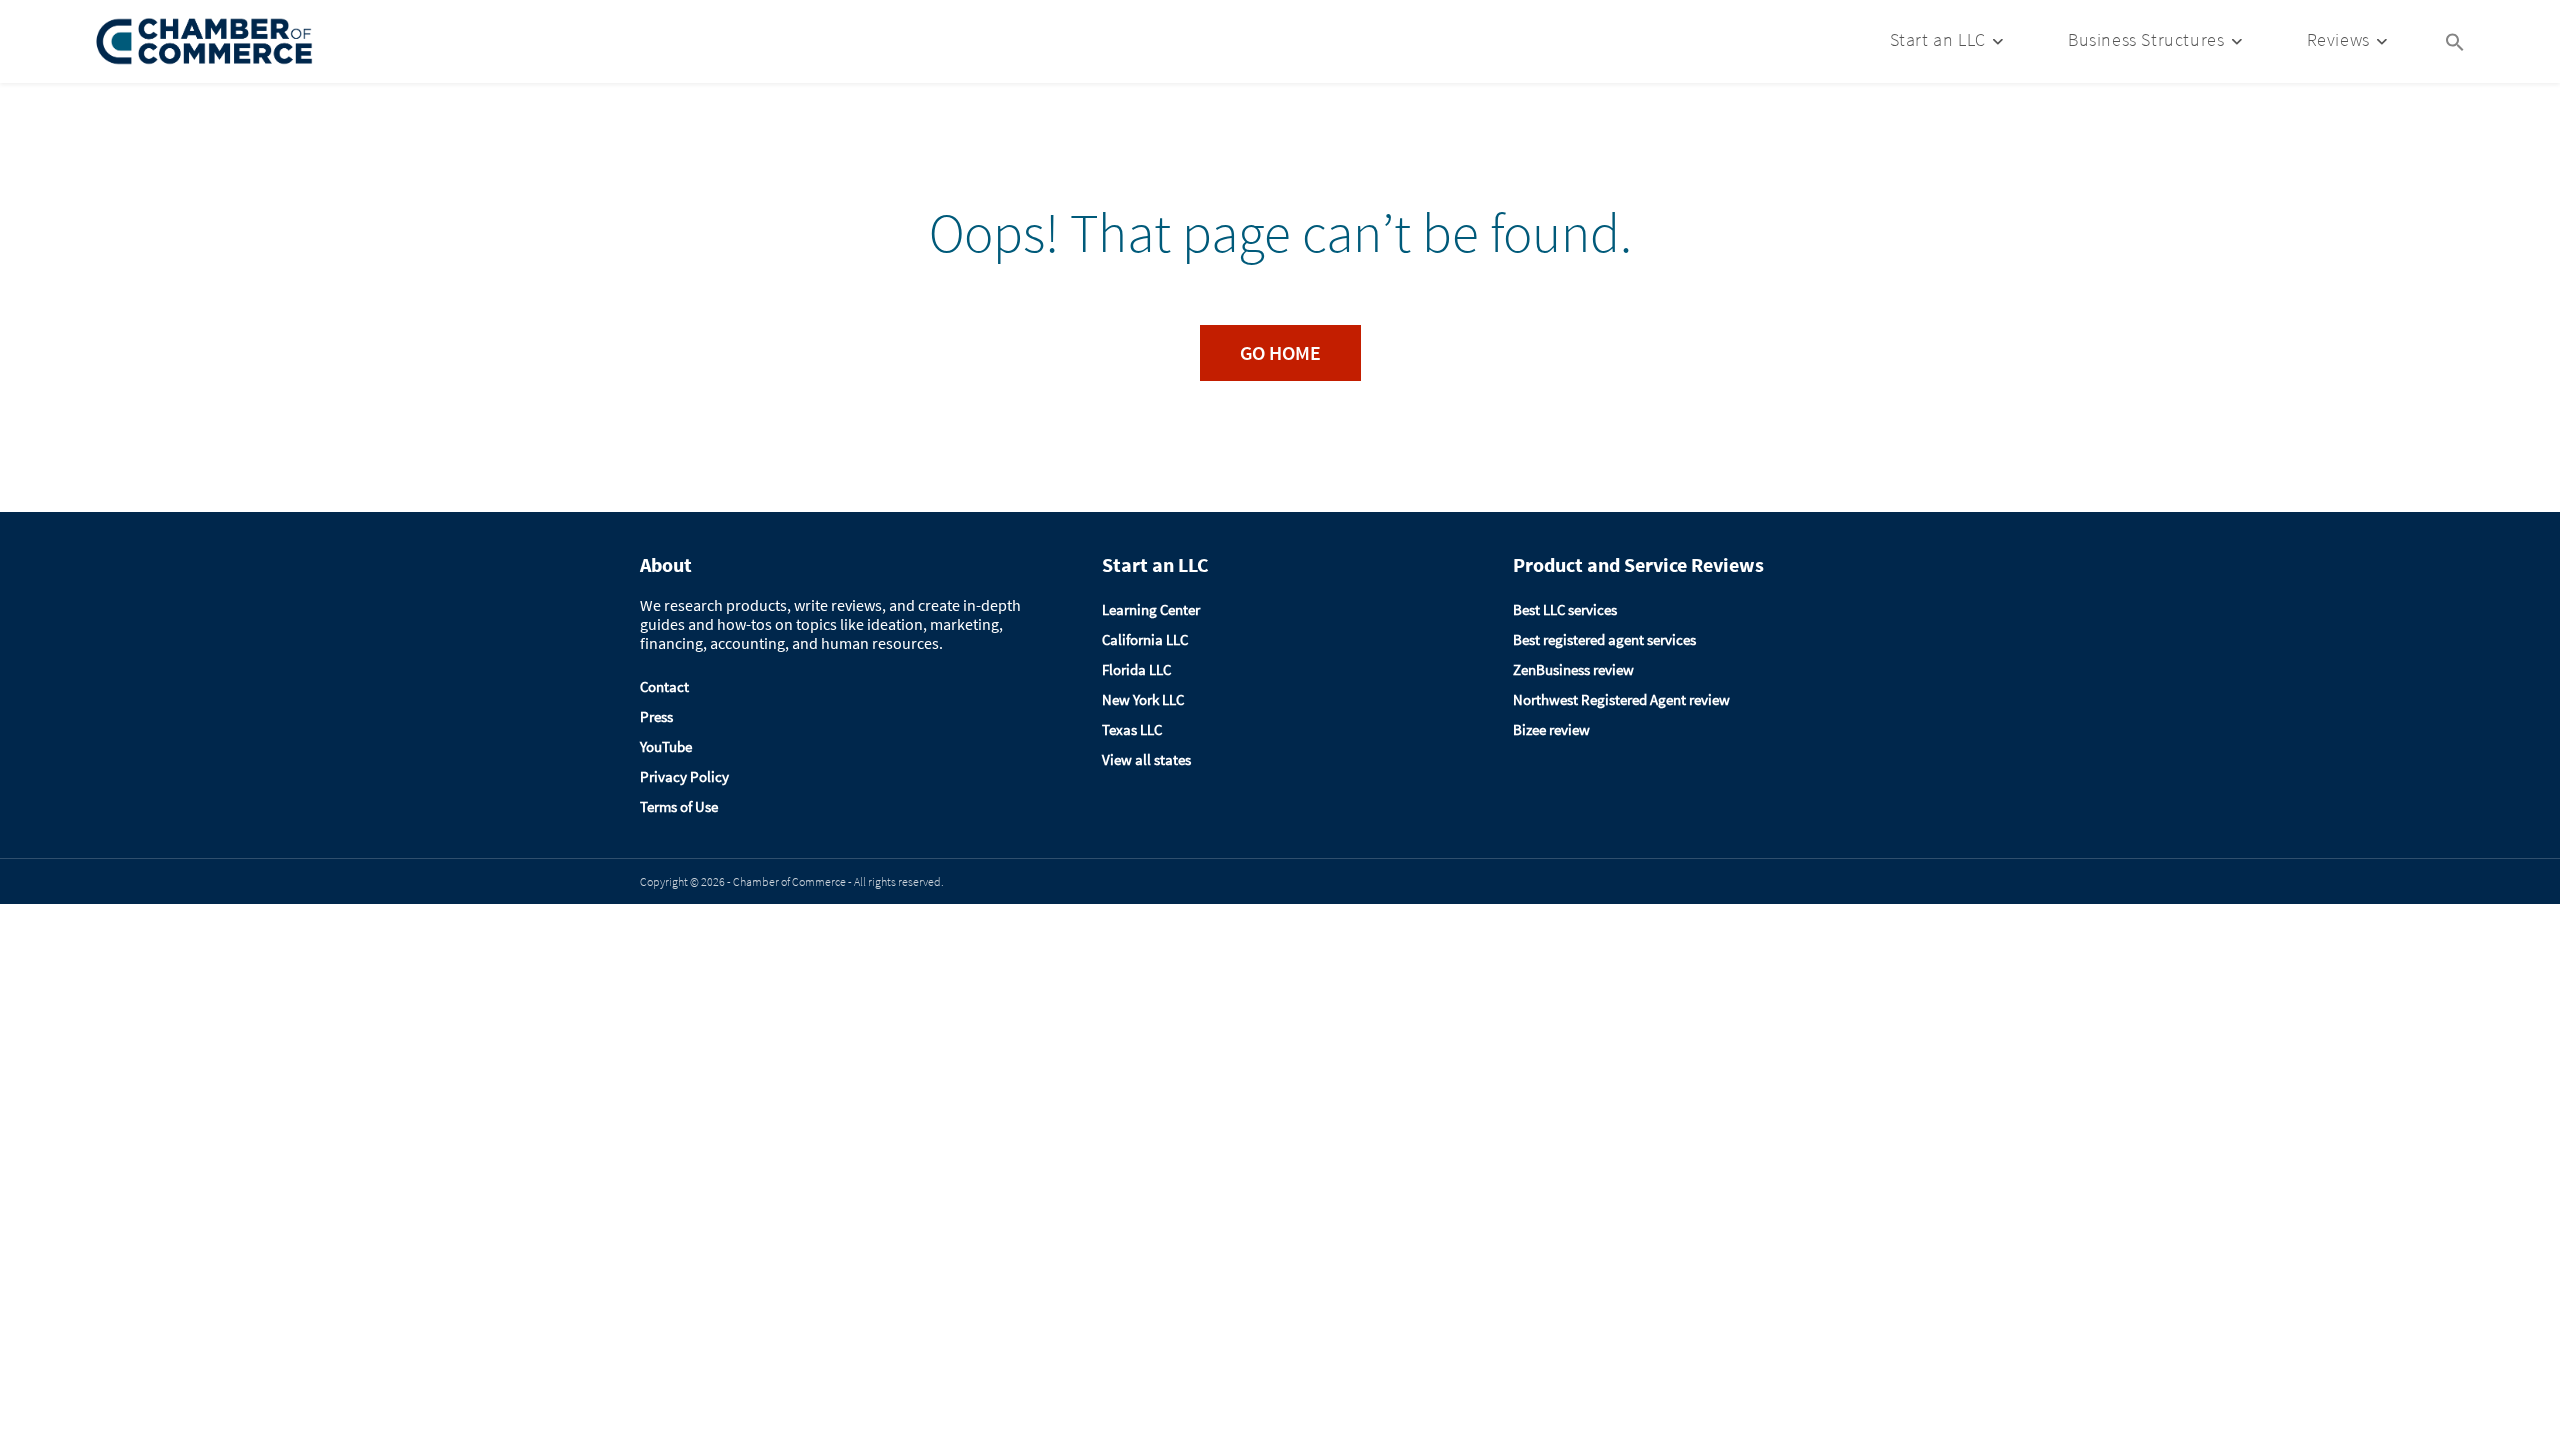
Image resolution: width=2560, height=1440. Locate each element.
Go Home (1280, 352)
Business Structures (2146, 39)
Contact (664, 686)
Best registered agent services (1604, 639)
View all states (1146, 759)
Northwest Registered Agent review (1621, 699)
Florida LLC (1136, 669)
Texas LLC (1132, 729)
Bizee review (1551, 729)
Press (656, 716)
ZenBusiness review (1573, 669)
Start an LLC (1938, 39)
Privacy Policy (684, 776)
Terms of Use (679, 806)
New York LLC (1143, 699)
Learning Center (1151, 609)
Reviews (2338, 39)
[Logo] (205, 41)
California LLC (1145, 639)
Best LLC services (1565, 609)
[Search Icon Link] (2455, 40)
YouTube (666, 746)
